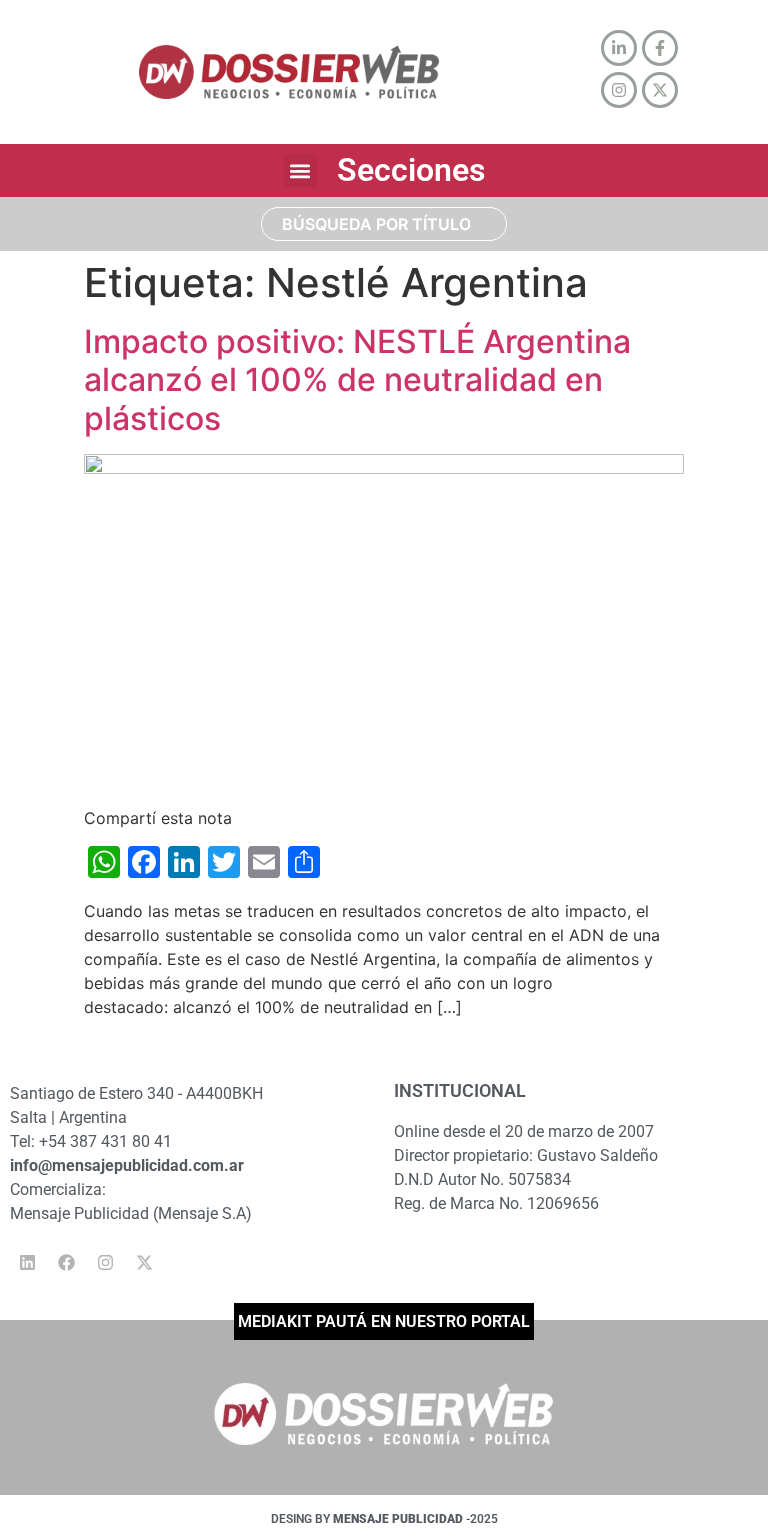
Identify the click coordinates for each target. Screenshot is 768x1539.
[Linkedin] (27, 1263)
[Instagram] (105, 1263)
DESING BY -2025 (384, 1519)
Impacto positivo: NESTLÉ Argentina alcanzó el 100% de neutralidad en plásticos (357, 380)
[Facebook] (66, 1263)
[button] (300, 170)
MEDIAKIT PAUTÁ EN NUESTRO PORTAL (384, 1321)
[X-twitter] (144, 1263)
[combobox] (384, 224)
